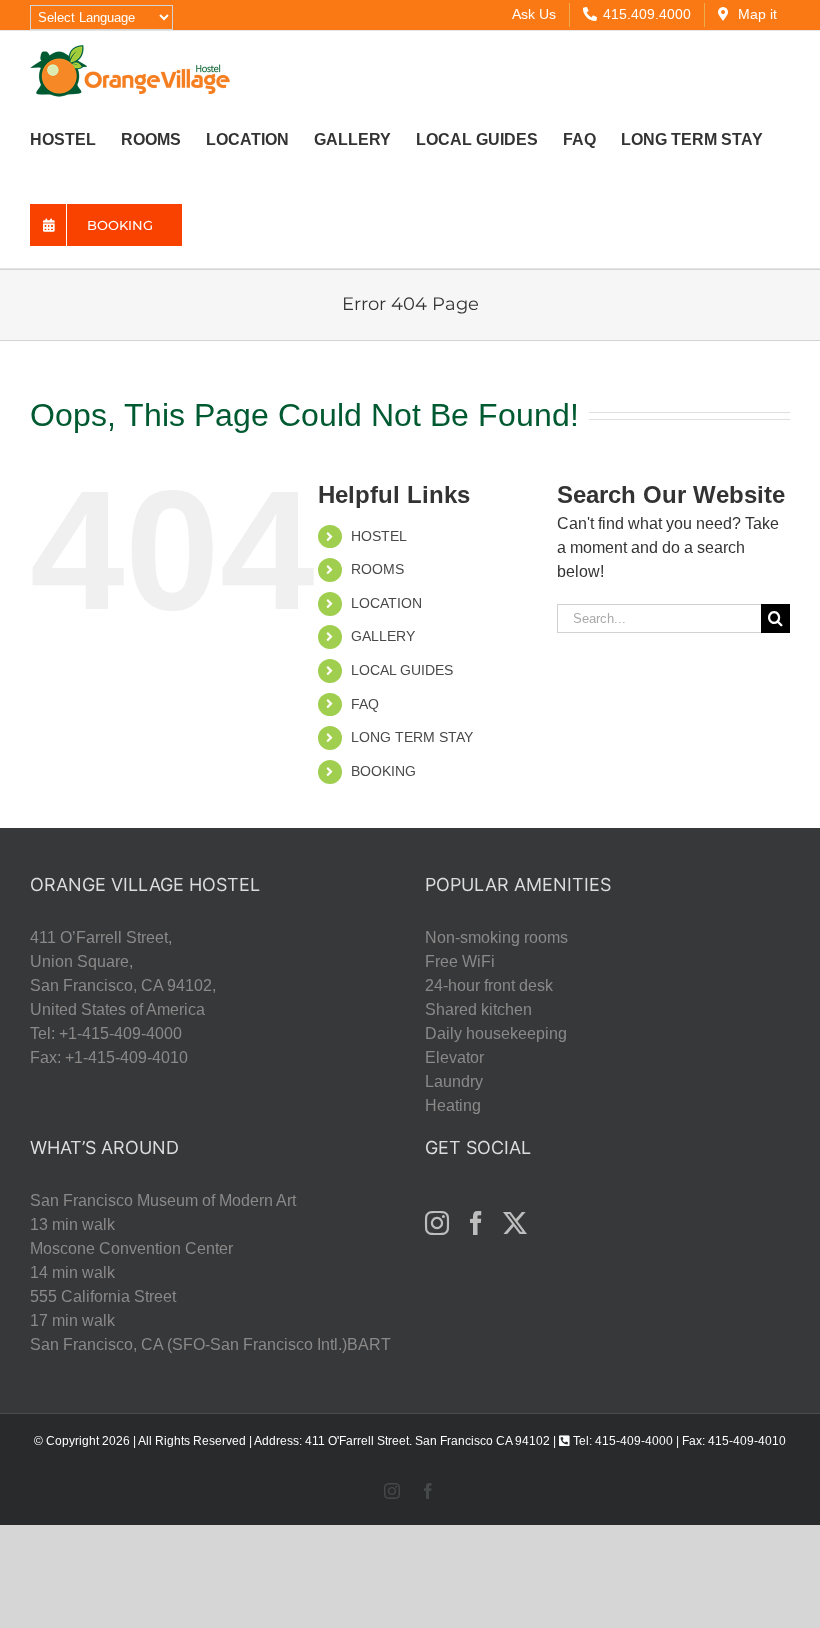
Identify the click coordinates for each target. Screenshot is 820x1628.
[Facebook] (476, 1223)
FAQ (365, 704)
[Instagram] (437, 1223)
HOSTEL (379, 536)
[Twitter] (515, 1223)
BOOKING (383, 771)
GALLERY (383, 636)
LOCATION (386, 603)
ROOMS (377, 569)
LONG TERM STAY (412, 737)
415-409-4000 (634, 1441)
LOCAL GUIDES (402, 670)
